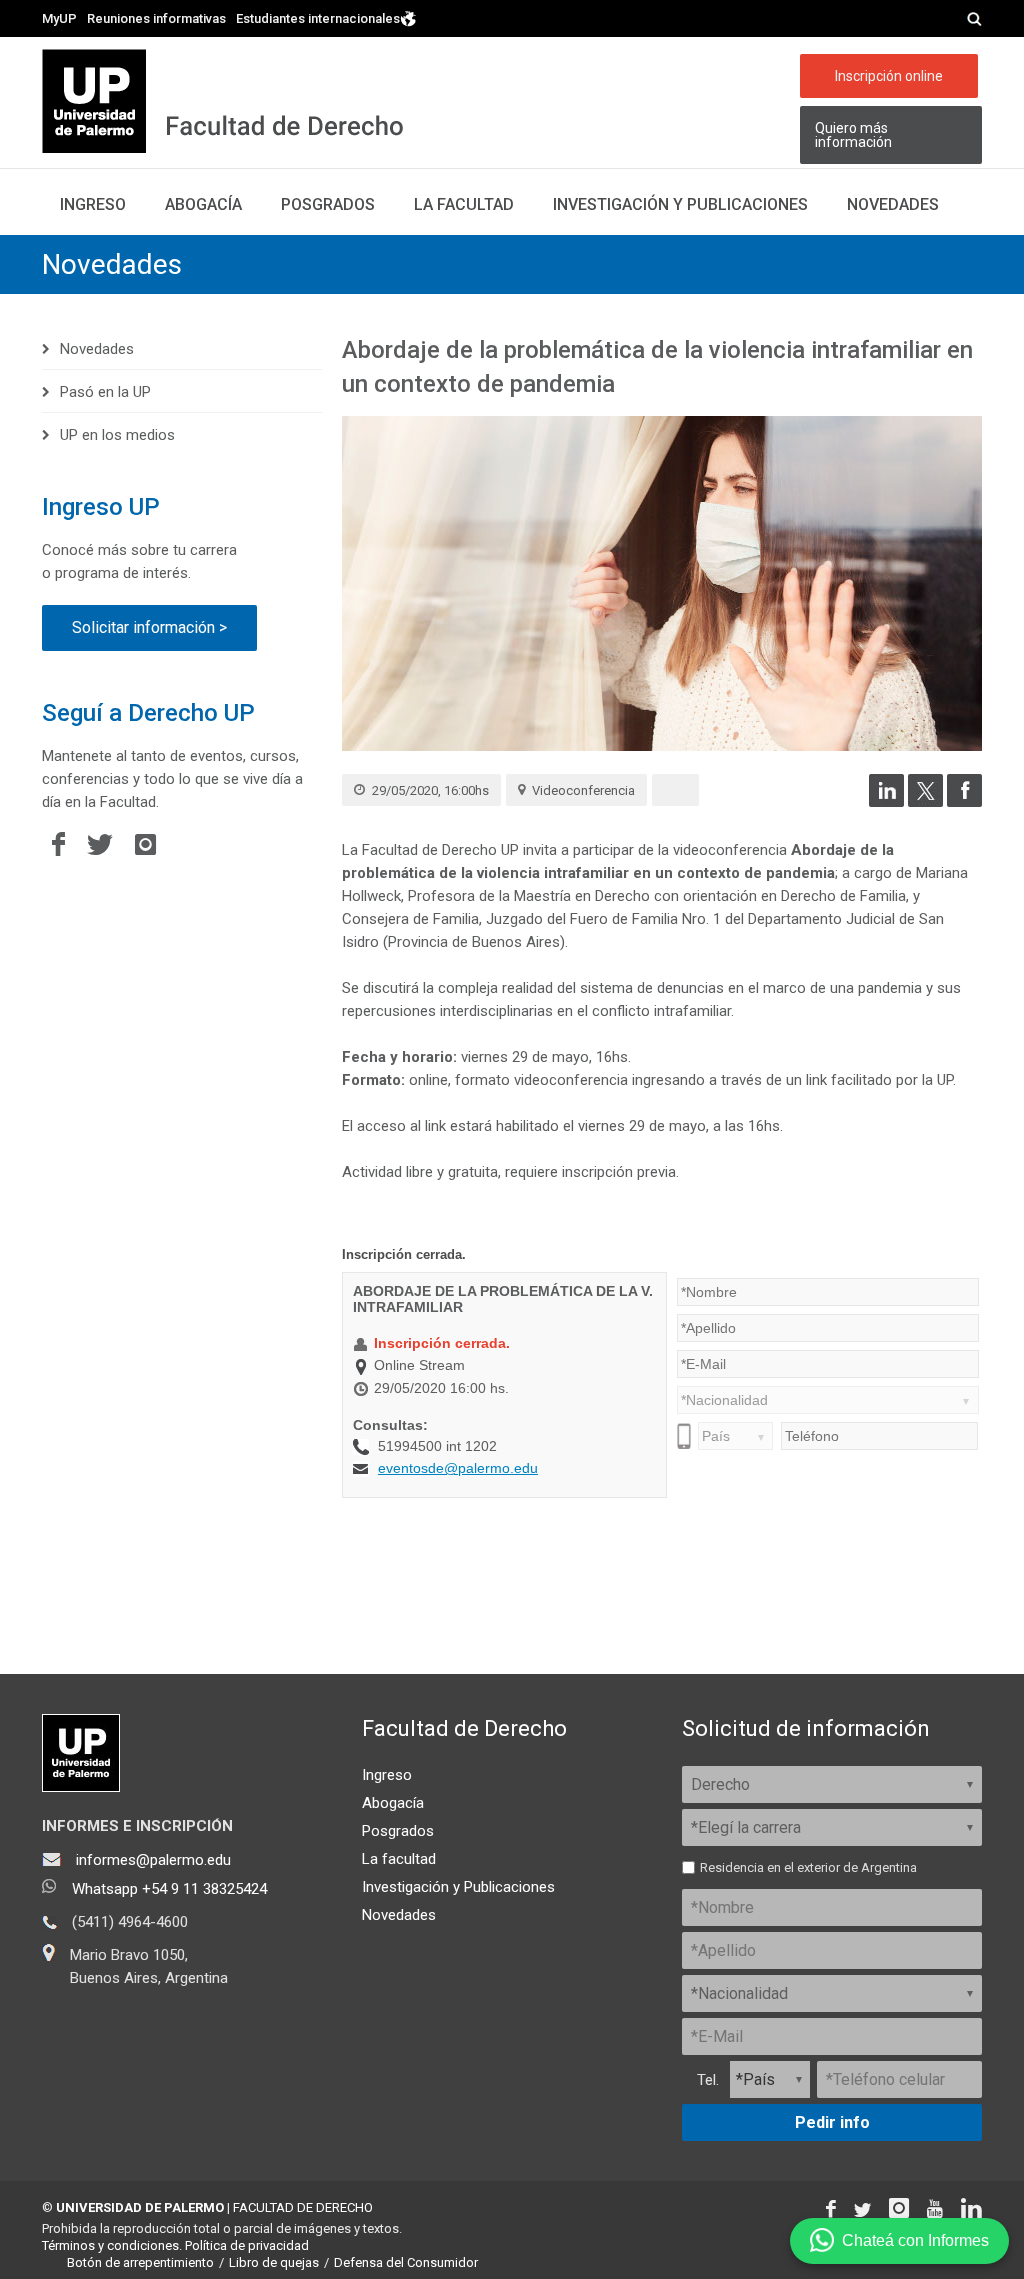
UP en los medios (117, 435)
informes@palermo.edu (153, 1860)
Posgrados (328, 204)
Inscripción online (889, 76)
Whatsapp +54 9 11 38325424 (169, 1889)
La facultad (464, 204)
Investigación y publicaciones (680, 204)
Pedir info (832, 2122)
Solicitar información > (149, 627)
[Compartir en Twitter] (925, 802)
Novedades (893, 204)
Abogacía (203, 204)
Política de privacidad (247, 2245)
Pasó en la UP (105, 392)
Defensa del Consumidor (406, 2262)
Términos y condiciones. (112, 2245)
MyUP (59, 18)
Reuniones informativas (156, 18)
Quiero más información (853, 135)
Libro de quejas (274, 2262)
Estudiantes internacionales (318, 18)
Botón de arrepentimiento (140, 2262)
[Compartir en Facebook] (964, 802)
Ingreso (93, 204)
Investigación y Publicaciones (458, 1887)
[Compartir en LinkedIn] (886, 802)
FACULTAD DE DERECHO (303, 2207)
